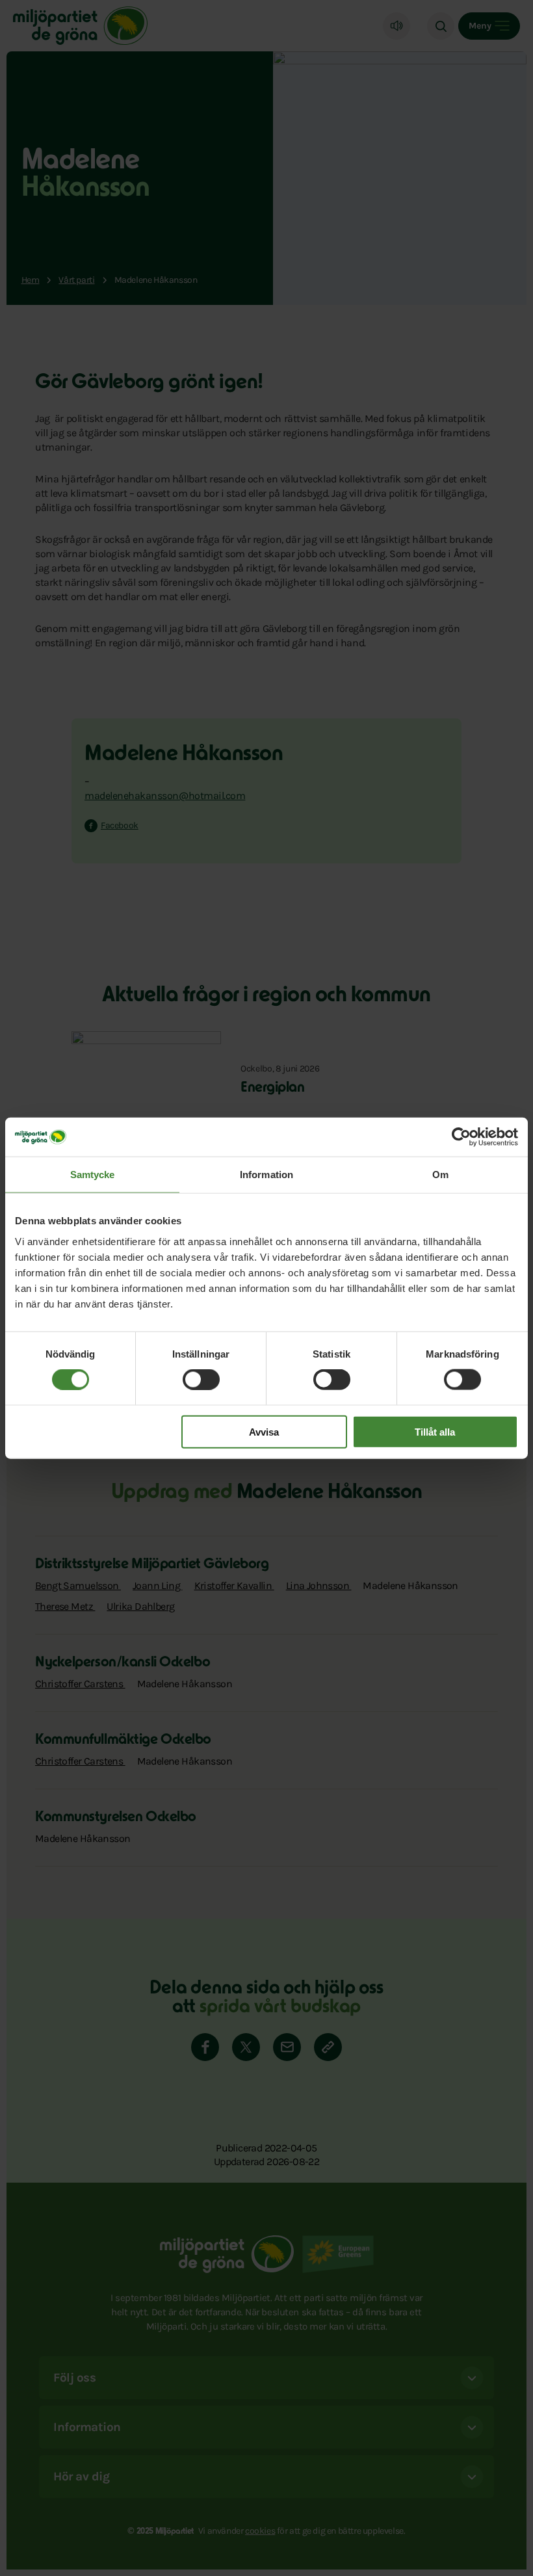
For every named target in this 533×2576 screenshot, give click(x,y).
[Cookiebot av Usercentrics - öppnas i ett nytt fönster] (461, 1137)
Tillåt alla (435, 1431)
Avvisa (264, 1431)
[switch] (201, 1380)
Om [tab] (440, 1175)
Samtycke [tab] (93, 1175)
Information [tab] (266, 1175)
